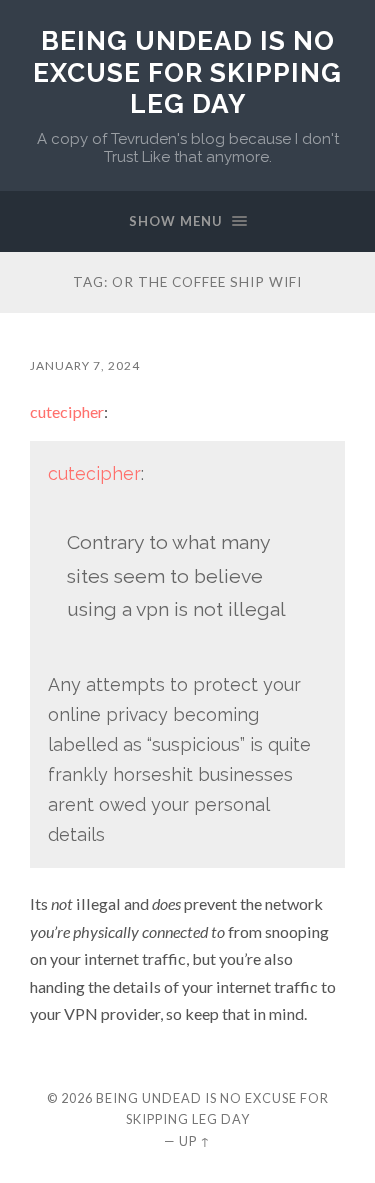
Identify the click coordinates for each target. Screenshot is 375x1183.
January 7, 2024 (85, 365)
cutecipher (67, 411)
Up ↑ (195, 1141)
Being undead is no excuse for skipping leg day (187, 72)
